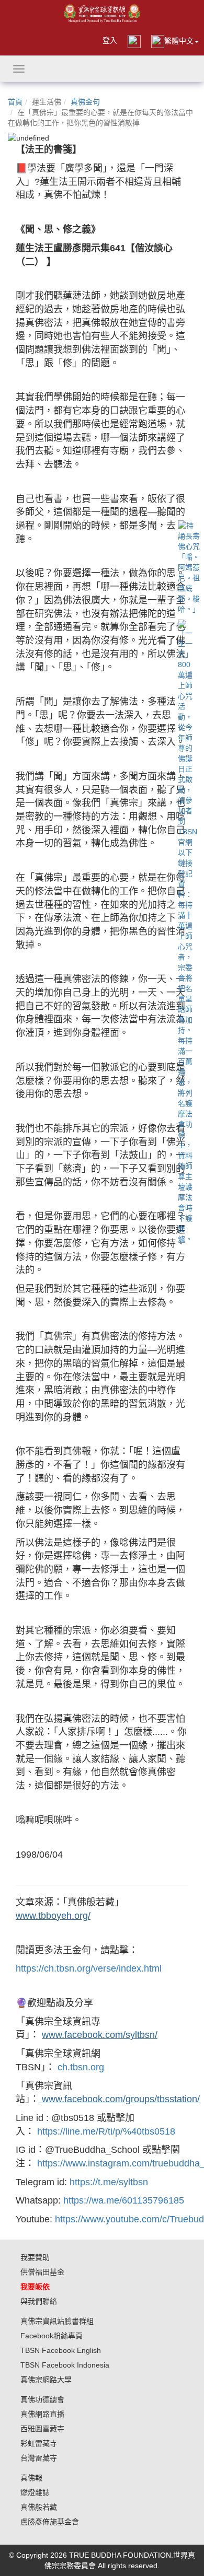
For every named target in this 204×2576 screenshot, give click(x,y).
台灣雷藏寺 (39, 2458)
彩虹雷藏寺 (39, 2443)
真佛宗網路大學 (46, 2380)
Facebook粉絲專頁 (52, 2336)
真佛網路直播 (42, 2414)
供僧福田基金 (42, 2272)
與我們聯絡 (39, 2301)
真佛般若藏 (39, 2507)
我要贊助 (35, 2257)
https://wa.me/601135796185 (124, 2200)
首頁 (15, 102)
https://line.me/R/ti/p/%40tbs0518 (106, 2131)
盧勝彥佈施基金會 (50, 2522)
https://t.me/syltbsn (109, 2182)
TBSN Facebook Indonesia (65, 2365)
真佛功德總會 (42, 2399)
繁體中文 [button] (179, 41)
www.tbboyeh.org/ (53, 1916)
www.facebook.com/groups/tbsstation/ (120, 2099)
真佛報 (31, 2478)
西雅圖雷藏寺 (42, 2429)
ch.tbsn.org (81, 2067)
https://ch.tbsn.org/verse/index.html (89, 1968)
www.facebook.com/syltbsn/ (100, 2035)
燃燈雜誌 (35, 2492)
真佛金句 (85, 102)
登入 (110, 40)
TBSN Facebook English (61, 2350)
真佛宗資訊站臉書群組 (57, 2321)
